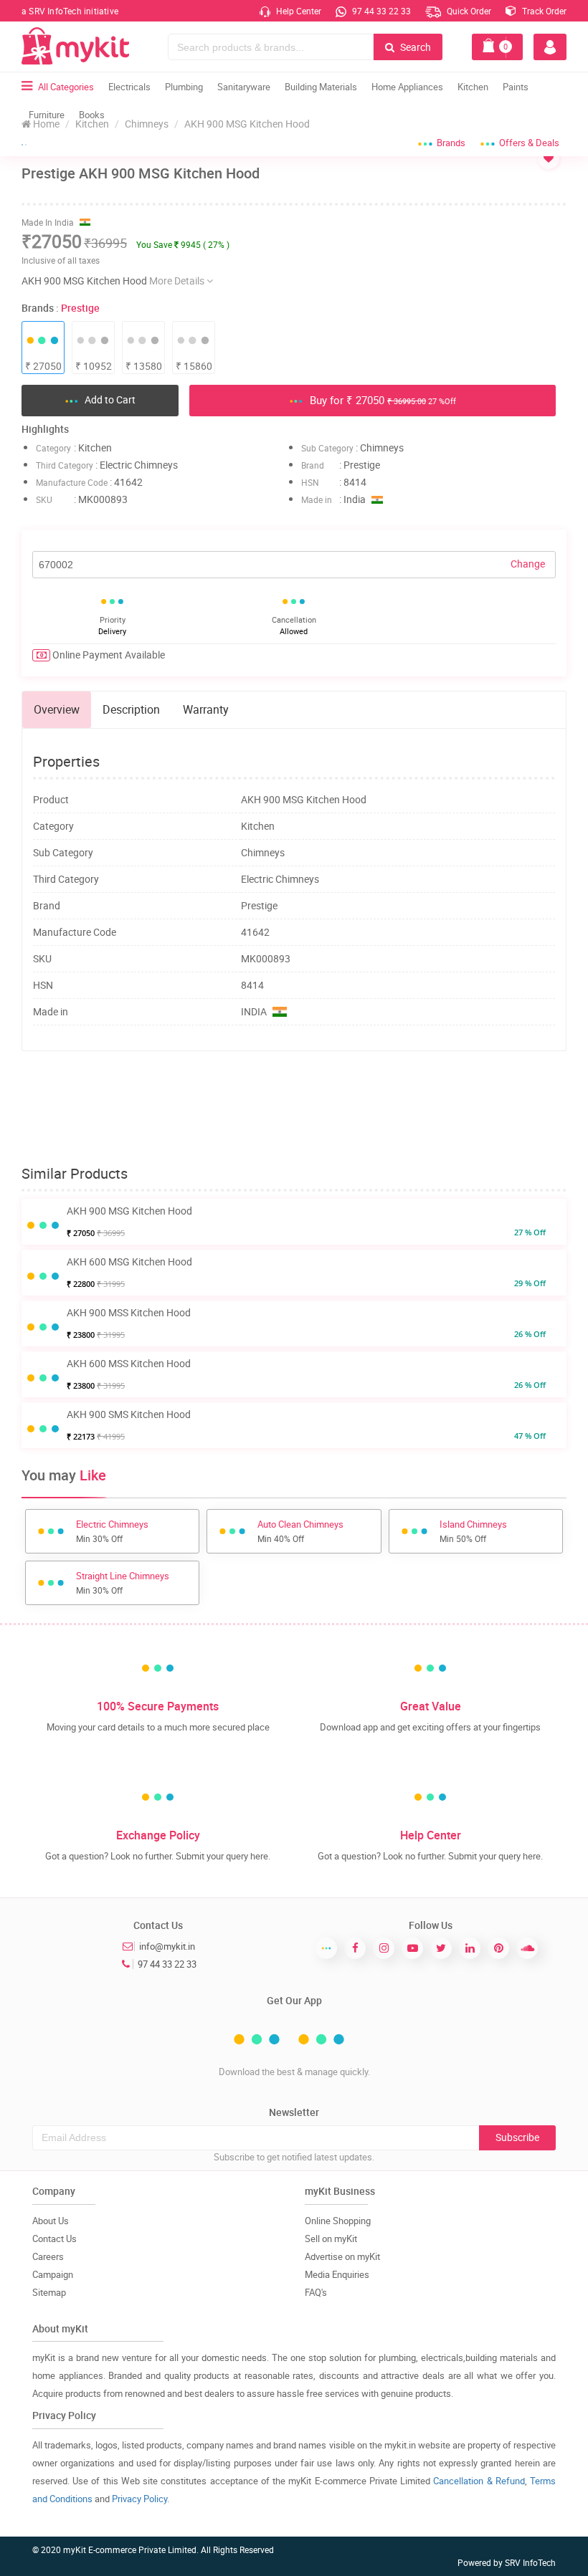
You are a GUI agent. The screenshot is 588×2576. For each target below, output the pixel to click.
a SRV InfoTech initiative (70, 11)
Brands (451, 143)
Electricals (129, 87)
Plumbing (184, 87)
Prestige (80, 308)
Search (414, 47)
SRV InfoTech (530, 2562)
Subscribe (517, 2137)
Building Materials (321, 87)
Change (528, 564)
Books (92, 115)
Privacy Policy (139, 2499)
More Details (178, 281)
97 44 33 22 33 (380, 11)
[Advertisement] (294, 1109)
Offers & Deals (529, 143)
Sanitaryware (244, 87)
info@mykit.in (167, 1946)
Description (131, 709)
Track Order (543, 11)
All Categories (66, 87)
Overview (57, 709)
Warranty (206, 709)
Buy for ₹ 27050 (381, 400)
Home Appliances (407, 87)
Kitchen (473, 87)
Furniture (47, 115)
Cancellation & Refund (479, 2481)
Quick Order (468, 11)
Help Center (298, 11)
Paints (516, 87)
